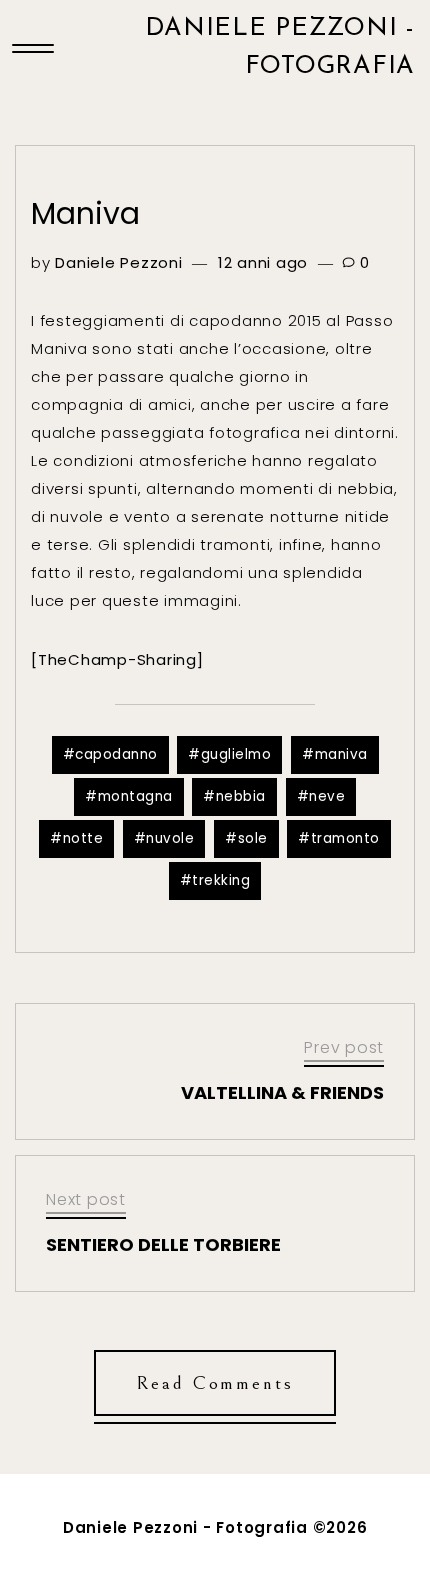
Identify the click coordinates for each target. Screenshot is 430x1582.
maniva (341, 754)
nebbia (241, 796)
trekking (221, 880)
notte (83, 838)
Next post (86, 1199)
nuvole (170, 838)
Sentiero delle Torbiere (163, 1244)
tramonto (345, 838)
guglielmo (236, 754)
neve (327, 796)
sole (253, 838)
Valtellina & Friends (282, 1092)
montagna (135, 796)
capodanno (116, 754)
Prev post (344, 1047)
